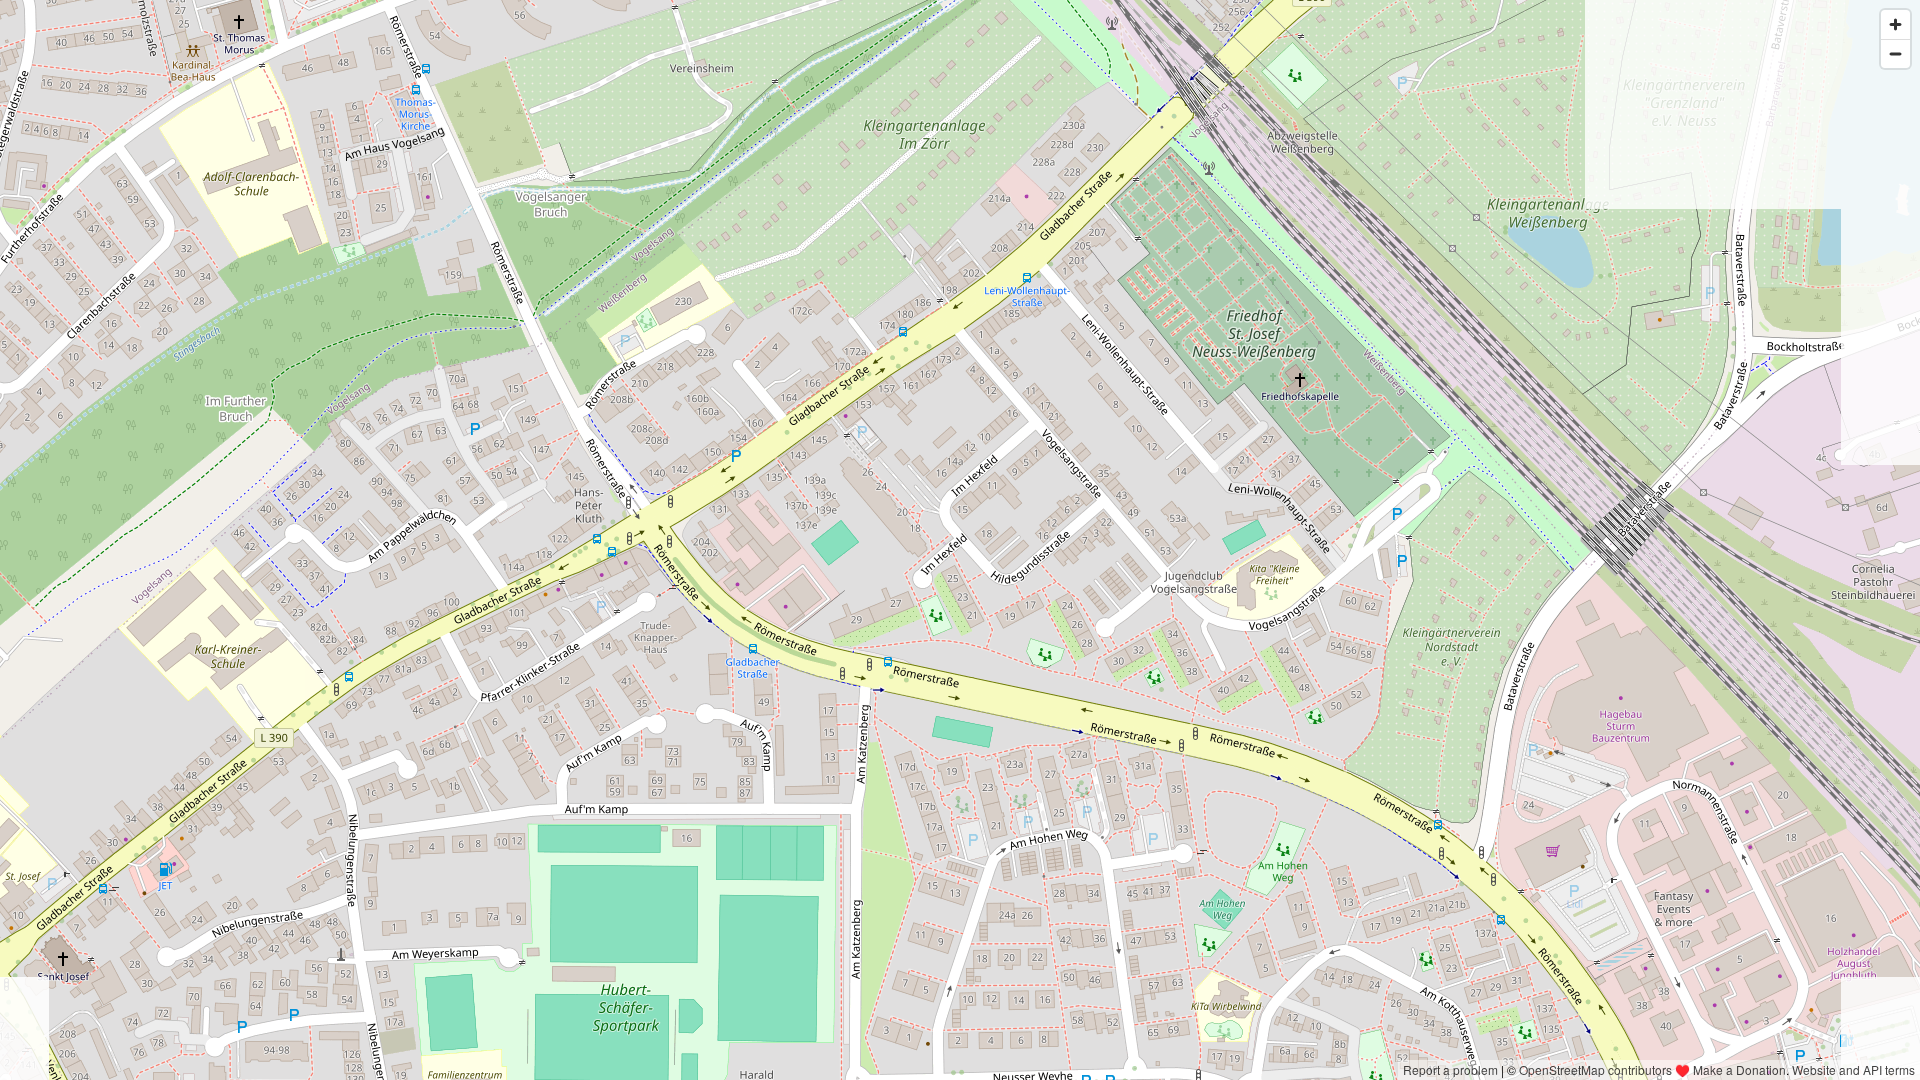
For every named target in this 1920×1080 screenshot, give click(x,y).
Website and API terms (1853, 1069)
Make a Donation (1739, 1069)
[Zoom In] (1895, 24)
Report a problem (1450, 1069)
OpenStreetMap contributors (1595, 1069)
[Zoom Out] (1895, 53)
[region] (960, 540)
